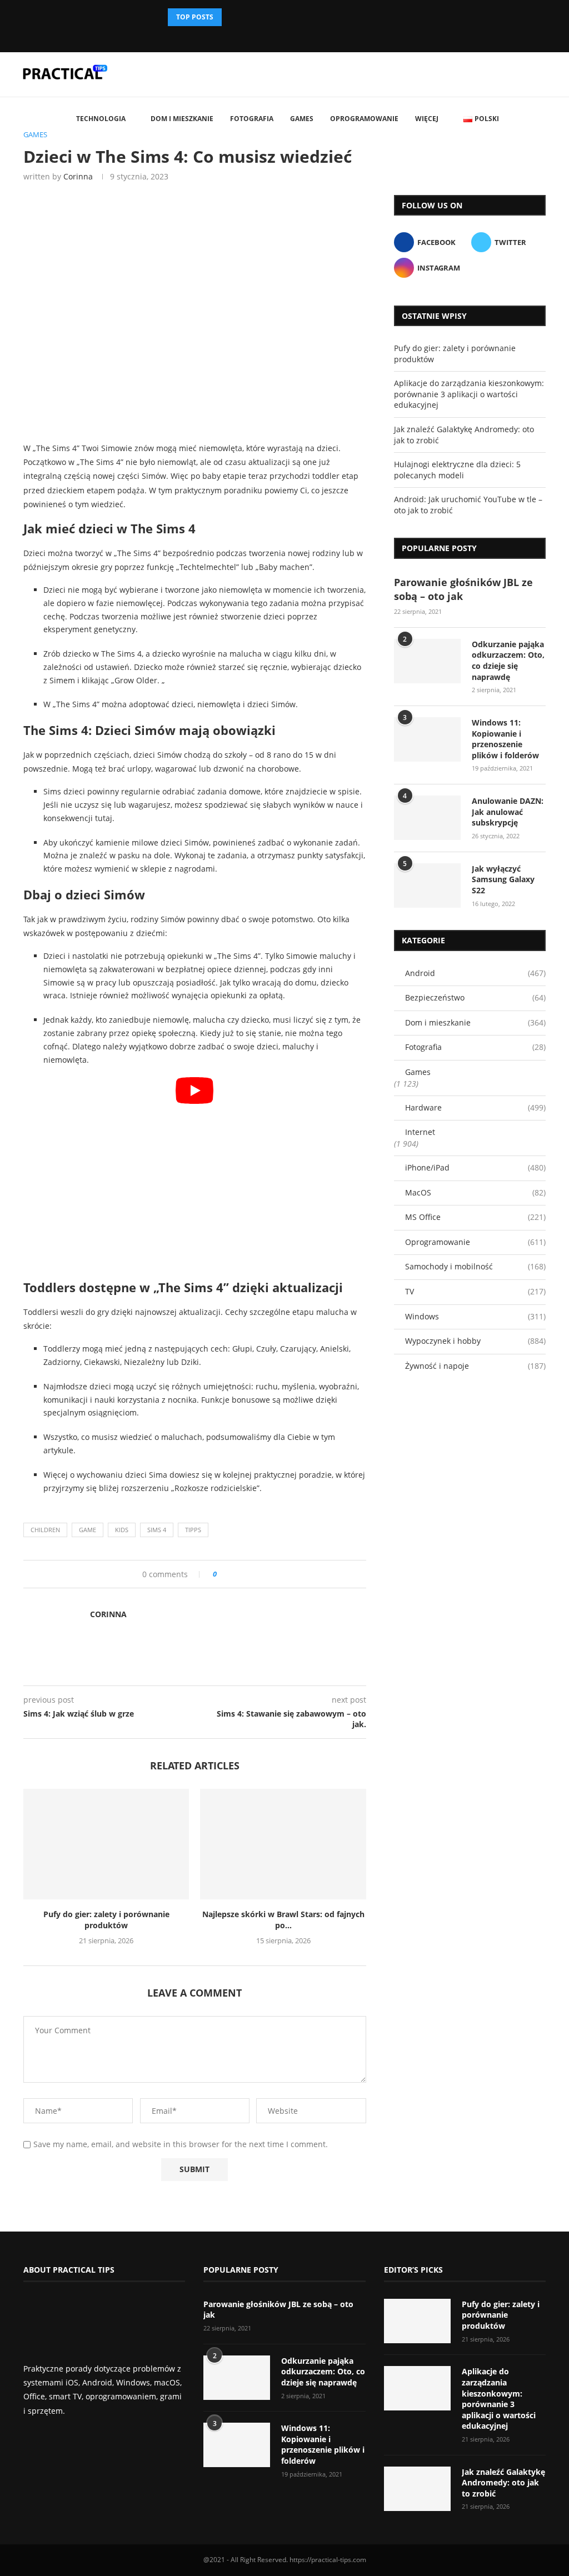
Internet (420, 1132)
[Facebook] (275, 37)
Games (302, 119)
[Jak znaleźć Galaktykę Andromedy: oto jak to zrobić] (417, 2489)
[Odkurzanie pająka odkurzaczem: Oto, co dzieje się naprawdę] (427, 661)
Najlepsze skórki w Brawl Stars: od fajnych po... (283, 1920)
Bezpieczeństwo (475, 997)
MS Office (475, 1217)
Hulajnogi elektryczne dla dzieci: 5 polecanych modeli (457, 470)
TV (475, 1291)
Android (475, 973)
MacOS (475, 1192)
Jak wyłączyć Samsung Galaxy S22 (503, 879)
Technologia (101, 119)
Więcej (427, 119)
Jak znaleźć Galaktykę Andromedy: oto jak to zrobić (503, 2483)
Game (88, 1530)
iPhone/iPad (475, 1167)
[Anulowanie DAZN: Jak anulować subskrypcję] (427, 818)
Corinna (78, 176)
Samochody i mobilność (475, 1266)
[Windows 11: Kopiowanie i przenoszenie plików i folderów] (427, 739)
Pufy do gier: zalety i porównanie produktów (106, 1920)
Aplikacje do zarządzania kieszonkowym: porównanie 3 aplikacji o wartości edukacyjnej (469, 394)
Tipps (193, 1530)
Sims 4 (157, 1530)
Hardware (475, 1107)
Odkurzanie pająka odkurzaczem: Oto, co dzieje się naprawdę (508, 661)
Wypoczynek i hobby (475, 1341)
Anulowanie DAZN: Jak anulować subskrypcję (508, 812)
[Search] (552, 119)
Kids (122, 1530)
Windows (475, 1316)
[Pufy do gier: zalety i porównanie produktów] (106, 1844)
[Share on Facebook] (229, 1574)
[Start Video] (195, 1174)
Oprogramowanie (364, 119)
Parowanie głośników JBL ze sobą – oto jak (463, 589)
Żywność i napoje (475, 1366)
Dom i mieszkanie (182, 119)
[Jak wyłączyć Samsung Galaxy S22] (427, 886)
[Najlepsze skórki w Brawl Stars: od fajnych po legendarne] (283, 1844)
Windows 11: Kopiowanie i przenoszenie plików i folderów (505, 739)
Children (45, 1530)
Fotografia (252, 119)
